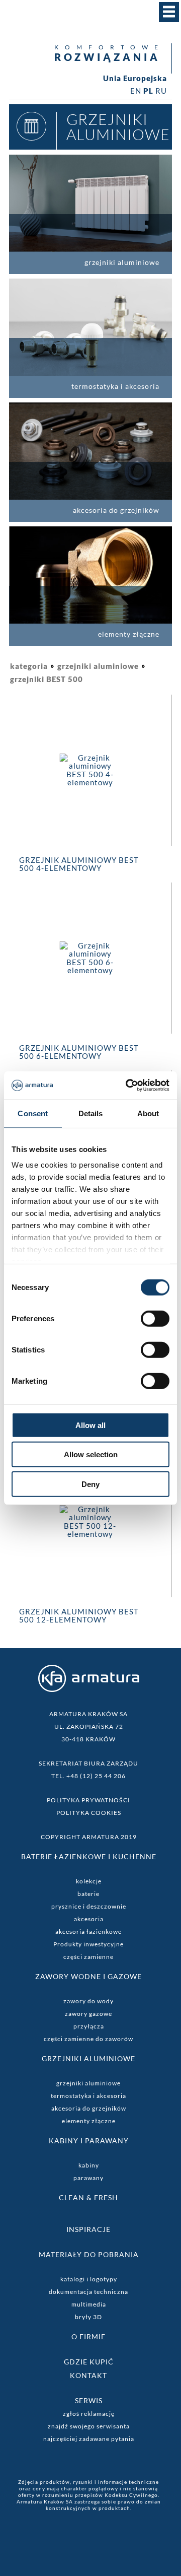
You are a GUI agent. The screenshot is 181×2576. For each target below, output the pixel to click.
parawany (88, 2178)
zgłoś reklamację (89, 2414)
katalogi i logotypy (89, 2279)
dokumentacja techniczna (88, 2292)
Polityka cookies (89, 1813)
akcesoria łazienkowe (88, 1931)
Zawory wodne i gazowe (88, 1976)
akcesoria (89, 1919)
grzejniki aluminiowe (98, 666)
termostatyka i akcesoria (88, 2096)
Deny (90, 1484)
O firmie (88, 2336)
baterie (88, 1894)
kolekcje (89, 1881)
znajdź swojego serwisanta (89, 2426)
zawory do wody (88, 2001)
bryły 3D (88, 2317)
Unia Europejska (135, 78)
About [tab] (148, 1113)
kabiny (89, 2165)
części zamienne (88, 1957)
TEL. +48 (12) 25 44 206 (88, 1776)
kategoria (29, 666)
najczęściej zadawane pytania (89, 2439)
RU (161, 91)
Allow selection (91, 1454)
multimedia (89, 2304)
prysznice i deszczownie (89, 1906)
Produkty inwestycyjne (88, 1944)
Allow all (90, 1425)
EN (136, 91)
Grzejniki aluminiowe (88, 2058)
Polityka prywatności (88, 1800)
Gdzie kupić (89, 2362)
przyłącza (89, 2026)
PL (148, 91)
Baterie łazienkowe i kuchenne (89, 1856)
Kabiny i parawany (89, 2141)
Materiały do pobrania (89, 2254)
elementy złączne (89, 2121)
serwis (89, 2400)
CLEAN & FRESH (88, 2197)
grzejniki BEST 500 (47, 679)
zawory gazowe (88, 2014)
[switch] (155, 1318)
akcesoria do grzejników (89, 2108)
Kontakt (88, 2375)
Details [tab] (91, 1113)
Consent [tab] (33, 1113)
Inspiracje (88, 2229)
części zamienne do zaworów (88, 2039)
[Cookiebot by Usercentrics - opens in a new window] (128, 1086)
